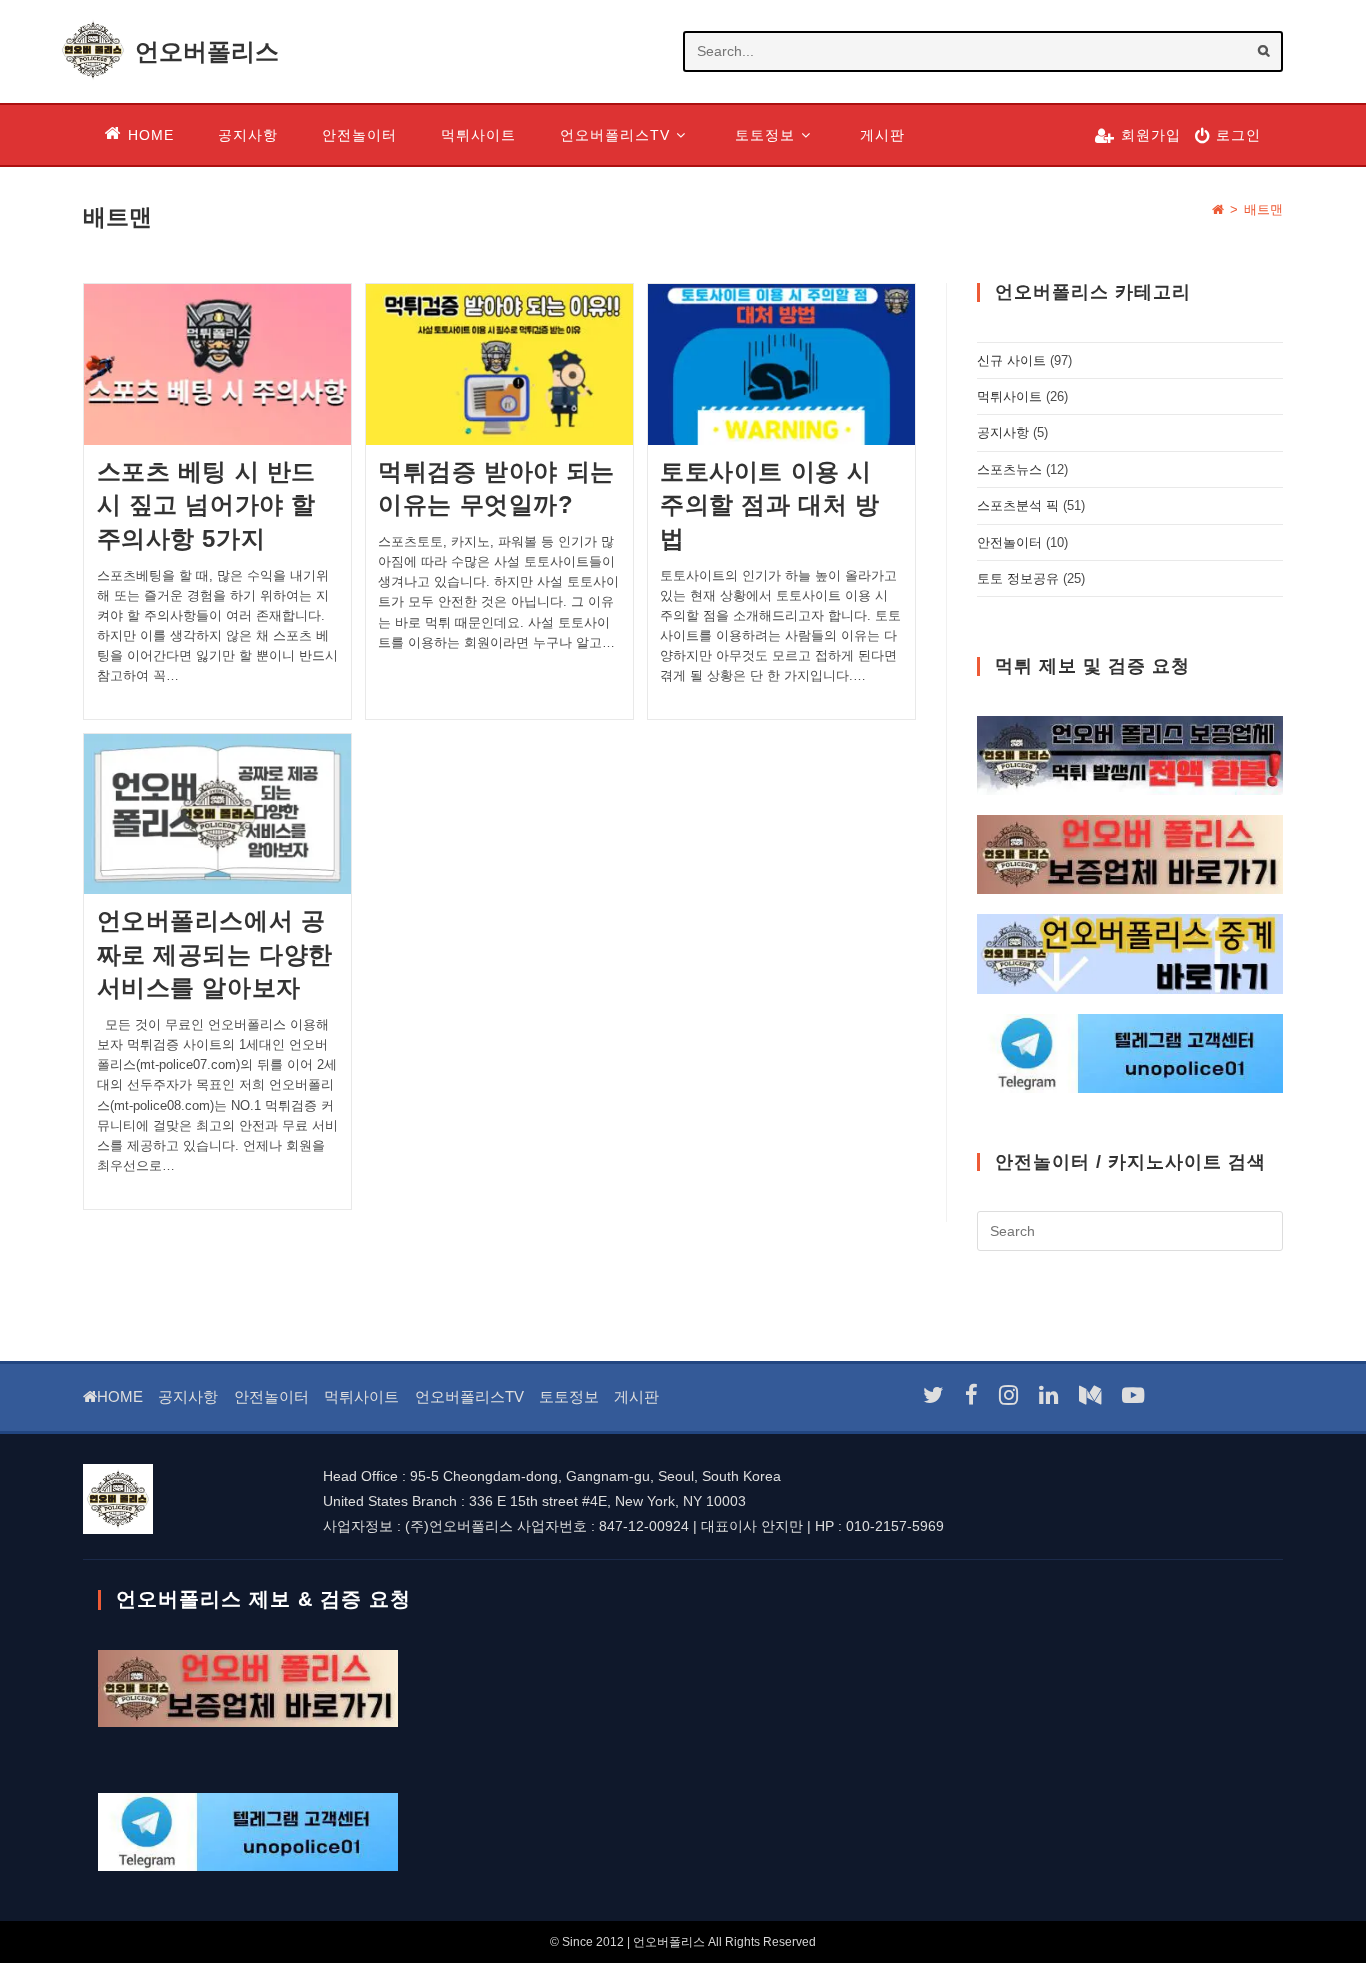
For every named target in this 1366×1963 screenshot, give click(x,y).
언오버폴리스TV (469, 1396)
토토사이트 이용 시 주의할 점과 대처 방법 (770, 505)
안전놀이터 (1009, 542)
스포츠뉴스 (1009, 469)
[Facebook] (971, 1395)
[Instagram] (1008, 1395)
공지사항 (1003, 432)
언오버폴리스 (207, 51)
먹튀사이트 (1009, 396)
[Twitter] (933, 1395)
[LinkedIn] (1048, 1395)
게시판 (636, 1396)
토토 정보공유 (1018, 578)
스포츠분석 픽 (1018, 505)
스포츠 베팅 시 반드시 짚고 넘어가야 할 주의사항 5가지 (207, 505)
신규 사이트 (1011, 360)
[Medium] (1090, 1395)
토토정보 (569, 1396)
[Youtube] (1133, 1395)
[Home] (1218, 209)
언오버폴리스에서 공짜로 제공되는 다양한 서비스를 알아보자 (215, 954)
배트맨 (1263, 209)
